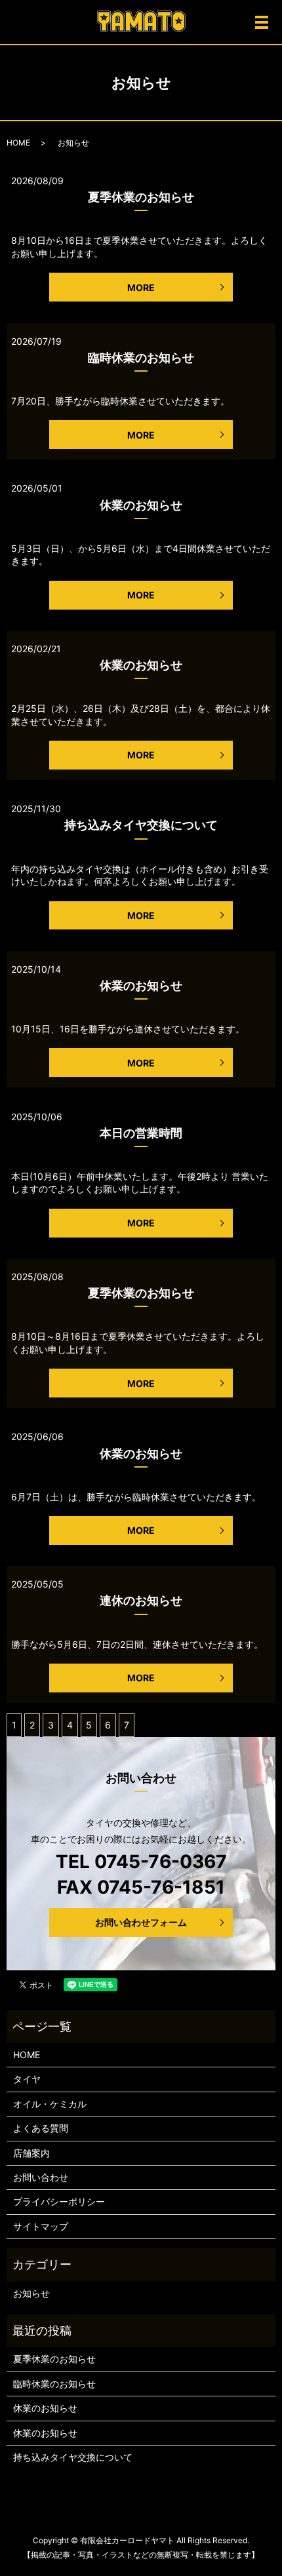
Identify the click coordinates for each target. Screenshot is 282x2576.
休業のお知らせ (141, 505)
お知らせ (31, 2293)
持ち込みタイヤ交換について (141, 825)
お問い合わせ (41, 2177)
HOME (18, 143)
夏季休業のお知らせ (141, 197)
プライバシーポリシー (59, 2201)
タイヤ (27, 2079)
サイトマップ (41, 2226)
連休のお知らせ (141, 1600)
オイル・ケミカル (50, 2104)
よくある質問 (41, 2128)
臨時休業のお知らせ (141, 358)
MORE (141, 287)
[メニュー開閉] (262, 22)
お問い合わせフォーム (141, 1922)
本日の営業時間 (141, 1133)
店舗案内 (31, 2153)
